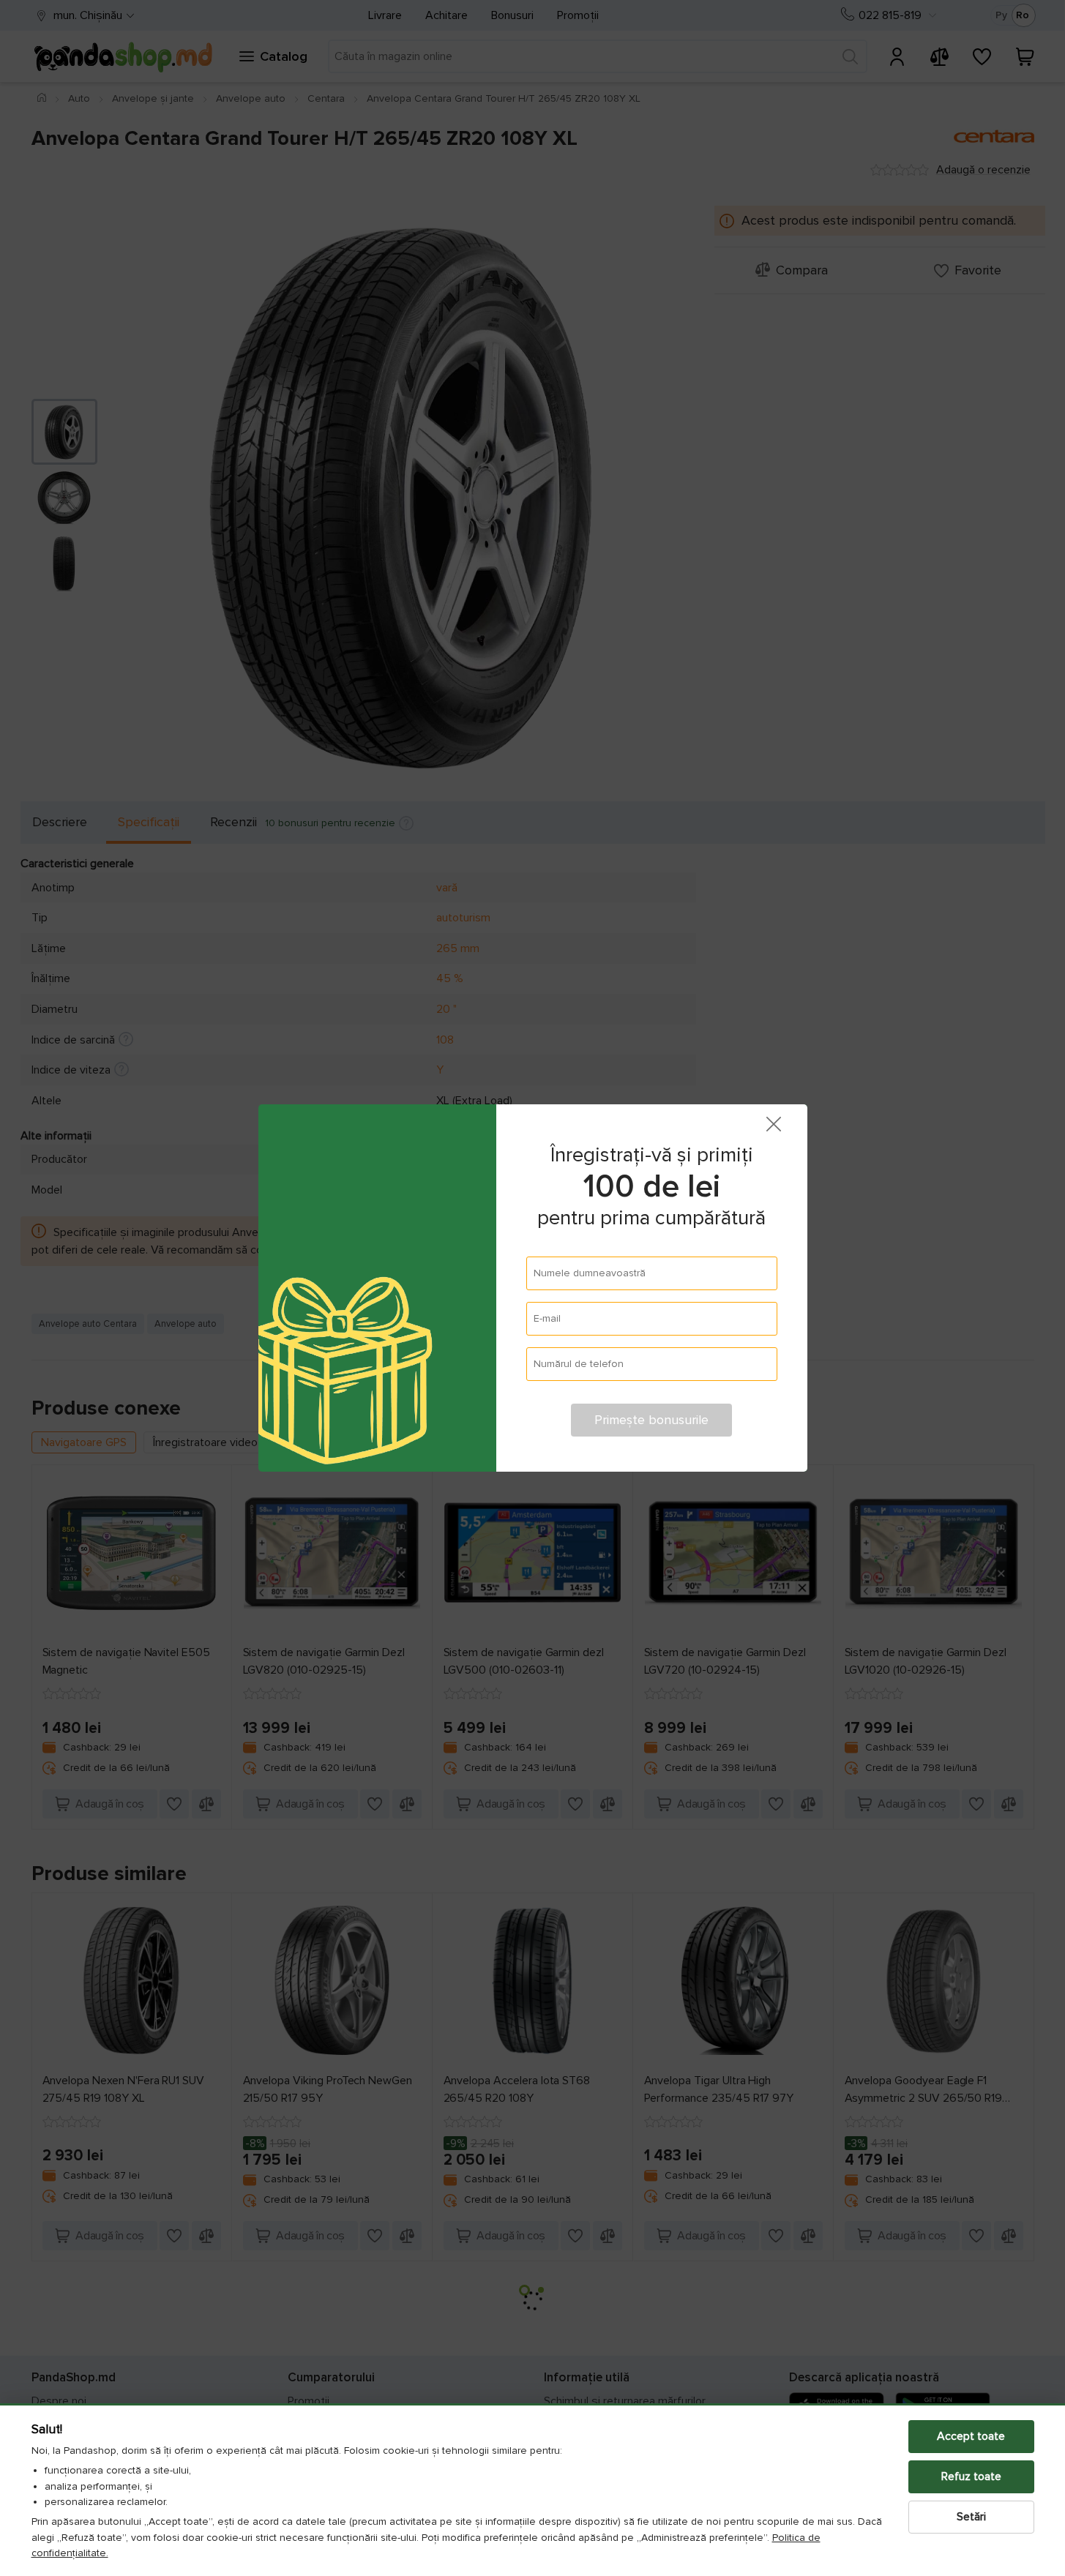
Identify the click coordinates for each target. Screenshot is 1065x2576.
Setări (971, 2517)
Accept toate (971, 2436)
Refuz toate (971, 2476)
